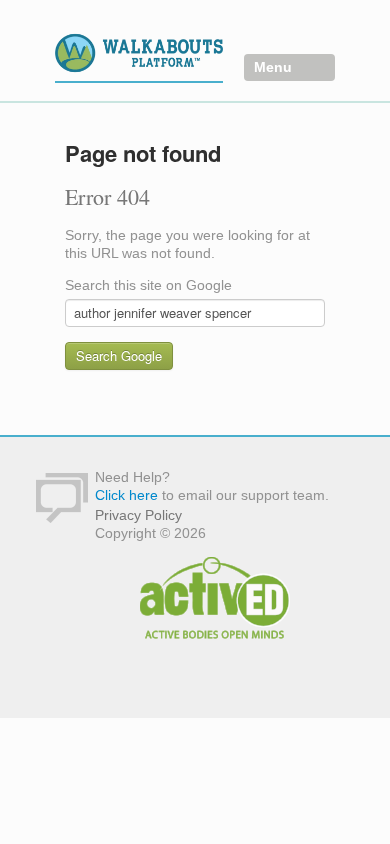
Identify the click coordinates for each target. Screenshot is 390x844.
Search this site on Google (148, 285)
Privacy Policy (138, 515)
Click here (126, 495)
